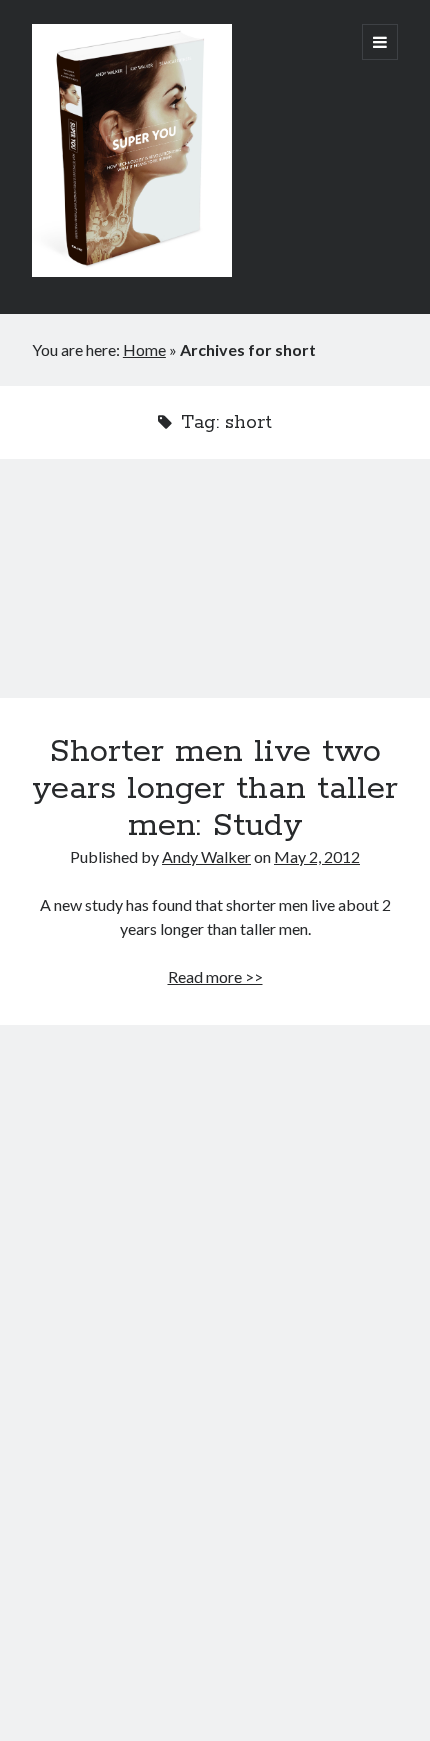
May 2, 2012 (317, 856)
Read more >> (215, 976)
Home (144, 349)
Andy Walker (206, 856)
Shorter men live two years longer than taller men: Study (215, 590)
